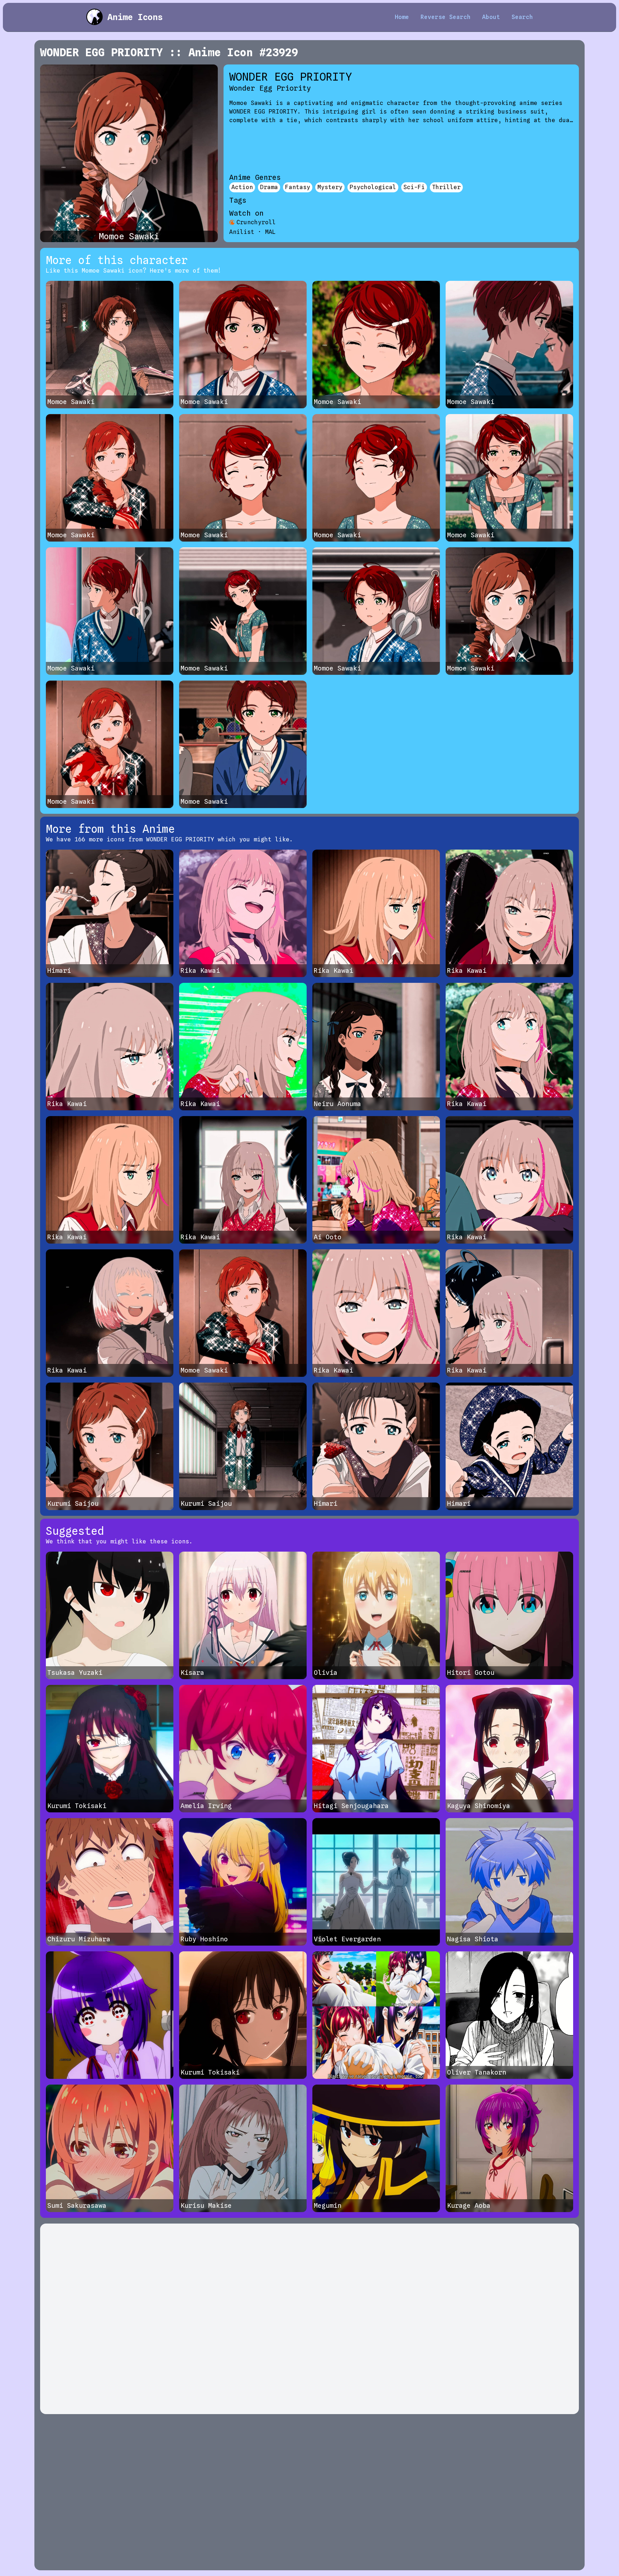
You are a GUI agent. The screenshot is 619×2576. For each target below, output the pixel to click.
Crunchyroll (256, 222)
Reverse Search (446, 17)
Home (402, 17)
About (491, 17)
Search (522, 17)
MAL (270, 232)
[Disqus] (309, 2319)
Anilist (242, 232)
